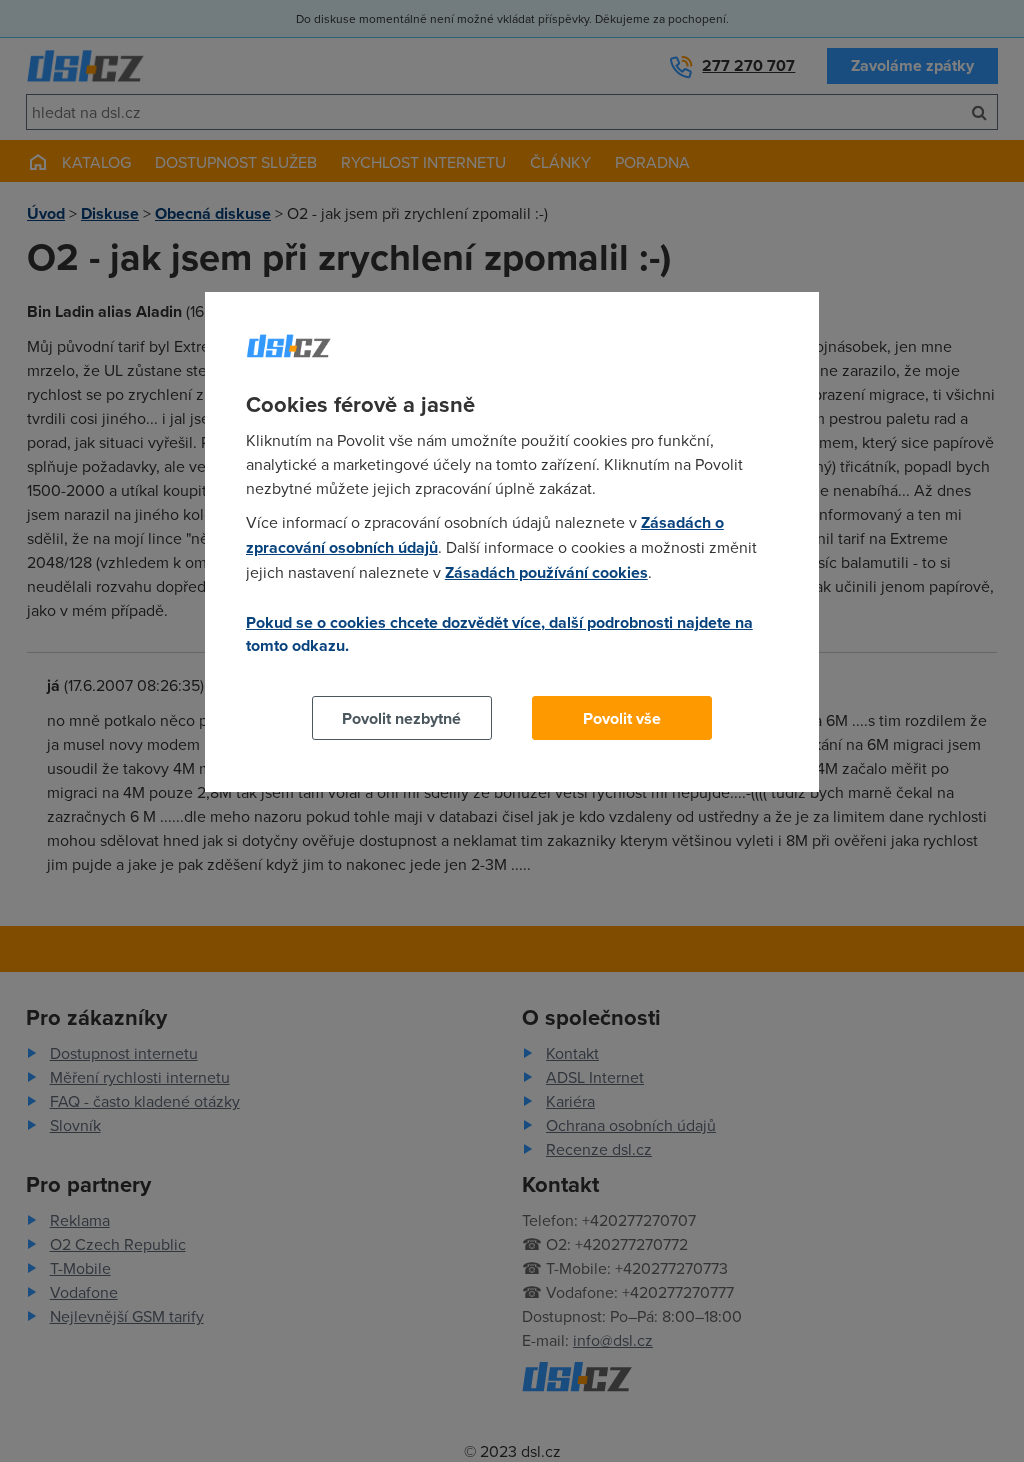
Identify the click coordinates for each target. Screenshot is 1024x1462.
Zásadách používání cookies (546, 572)
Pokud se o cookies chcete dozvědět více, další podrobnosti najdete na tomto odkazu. (499, 634)
